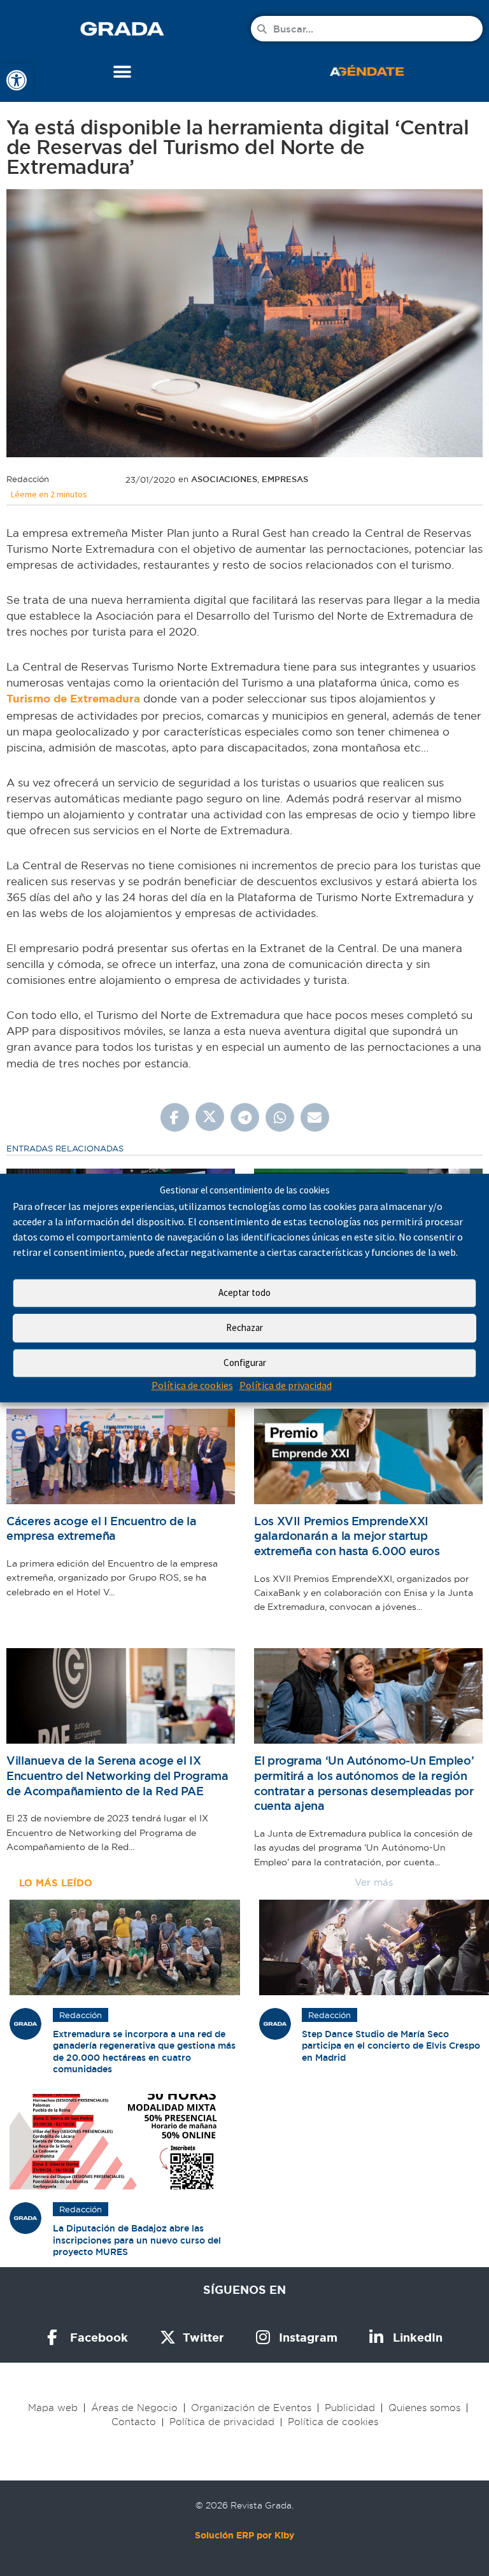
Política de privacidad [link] (286, 1385)
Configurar (245, 1363)
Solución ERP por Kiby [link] (244, 2535)
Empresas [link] (285, 479)
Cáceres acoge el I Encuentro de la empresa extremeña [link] (102, 1529)
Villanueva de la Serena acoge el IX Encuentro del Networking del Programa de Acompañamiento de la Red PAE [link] (117, 1775)
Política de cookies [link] (192, 1385)
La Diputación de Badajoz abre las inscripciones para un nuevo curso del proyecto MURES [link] (137, 2240)
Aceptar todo (244, 1293)
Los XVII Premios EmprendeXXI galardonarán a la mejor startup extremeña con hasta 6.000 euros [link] (347, 1536)
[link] (17, 80)
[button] (123, 72)
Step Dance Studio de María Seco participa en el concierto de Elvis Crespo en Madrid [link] (391, 2046)
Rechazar (244, 1328)
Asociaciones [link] (224, 479)
